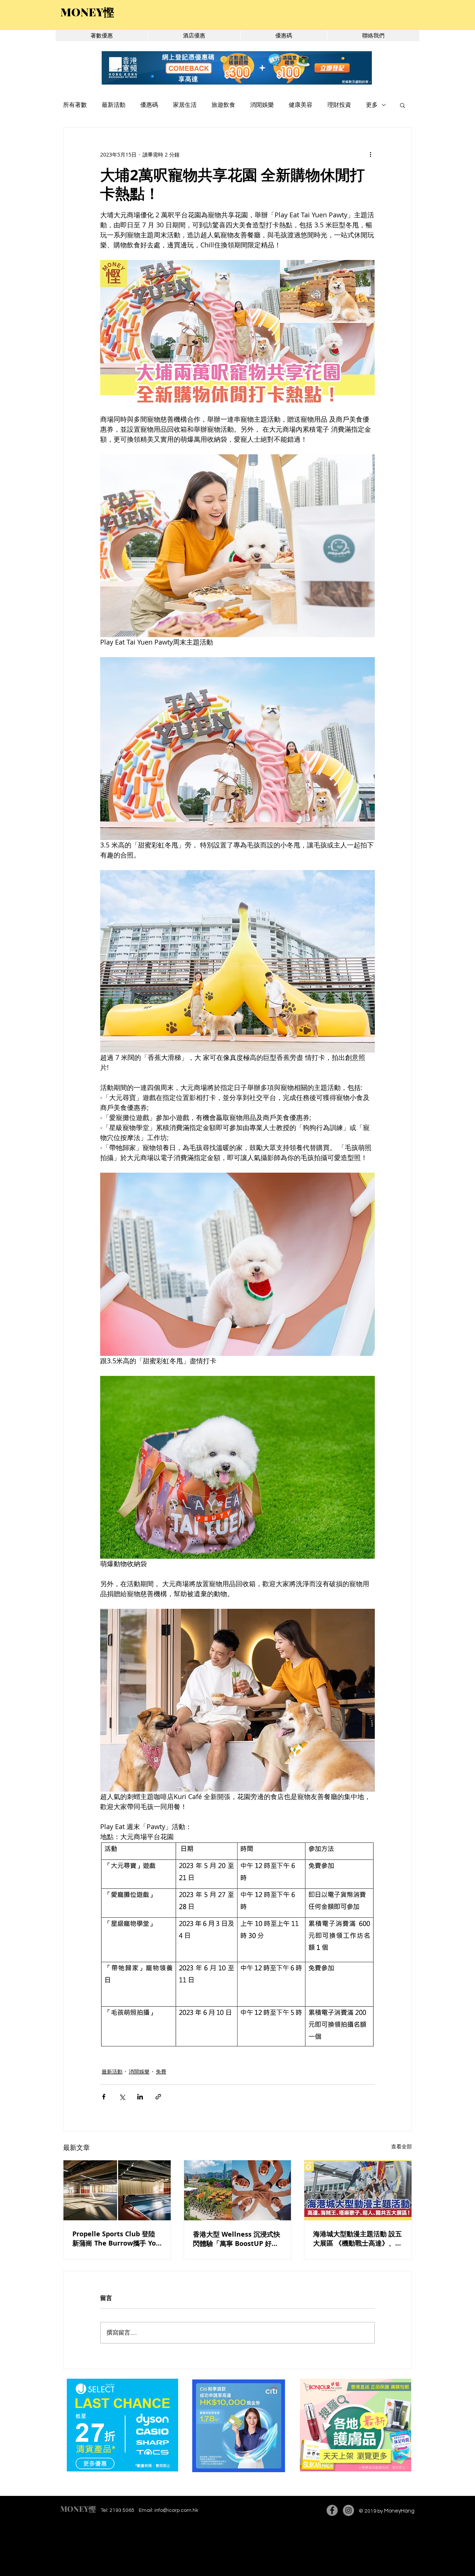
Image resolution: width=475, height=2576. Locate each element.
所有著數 (75, 105)
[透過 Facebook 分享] (104, 2097)
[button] (402, 105)
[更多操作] (370, 154)
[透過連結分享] (158, 2097)
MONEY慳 (78, 2509)
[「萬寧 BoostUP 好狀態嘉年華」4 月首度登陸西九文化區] (238, 2190)
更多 (372, 105)
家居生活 (185, 105)
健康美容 (301, 105)
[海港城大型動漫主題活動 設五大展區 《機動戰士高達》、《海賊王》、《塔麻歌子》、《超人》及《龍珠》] (358, 2190)
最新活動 (114, 105)
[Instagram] (348, 2510)
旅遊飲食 (223, 105)
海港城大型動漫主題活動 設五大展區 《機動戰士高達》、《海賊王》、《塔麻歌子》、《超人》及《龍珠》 (358, 2239)
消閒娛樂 (262, 105)
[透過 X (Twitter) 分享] (122, 2097)
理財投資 (339, 105)
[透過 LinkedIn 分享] (140, 2097)
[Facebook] (332, 2510)
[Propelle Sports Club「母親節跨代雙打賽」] (117, 2190)
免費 (161, 2071)
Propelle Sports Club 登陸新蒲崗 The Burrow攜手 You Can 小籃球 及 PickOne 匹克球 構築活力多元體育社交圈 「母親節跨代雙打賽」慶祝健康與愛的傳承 (116, 2239)
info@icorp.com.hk (176, 2510)
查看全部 (402, 2146)
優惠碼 (149, 105)
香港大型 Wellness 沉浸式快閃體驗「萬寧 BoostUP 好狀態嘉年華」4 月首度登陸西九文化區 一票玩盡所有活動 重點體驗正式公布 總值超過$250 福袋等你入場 (237, 2239)
